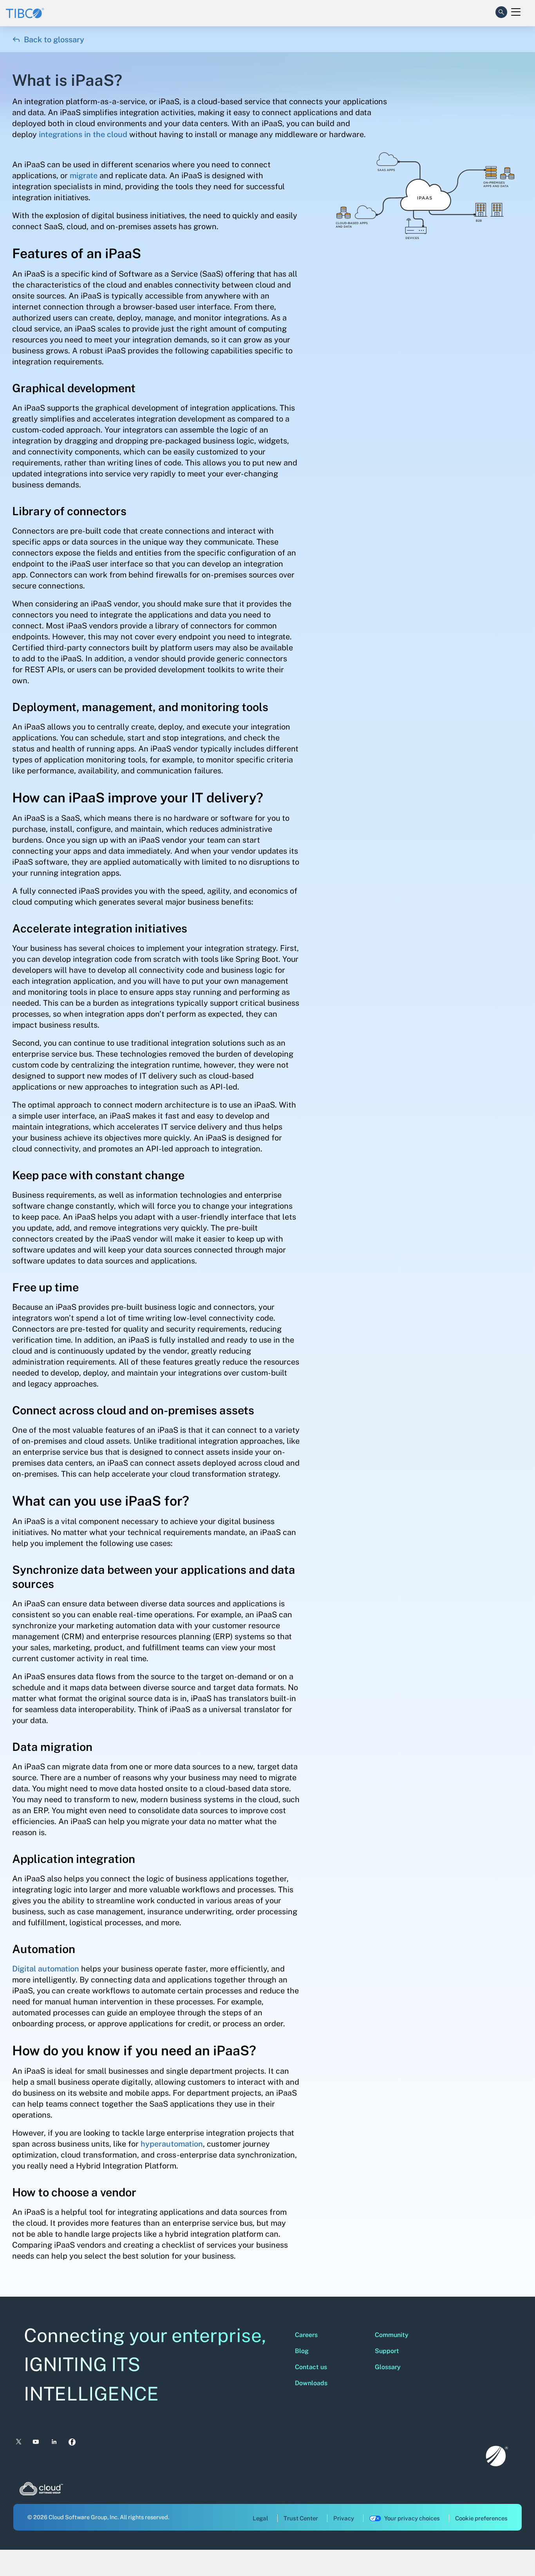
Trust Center (301, 2518)
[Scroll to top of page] (514, 2553)
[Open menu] (516, 12)
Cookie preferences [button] (481, 2518)
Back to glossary (48, 40)
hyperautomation (172, 2144)
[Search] (501, 11)
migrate (84, 176)
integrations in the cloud (83, 134)
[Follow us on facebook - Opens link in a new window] (72, 2442)
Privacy (344, 2518)
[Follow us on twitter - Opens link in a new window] (18, 2442)
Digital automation (46, 1969)
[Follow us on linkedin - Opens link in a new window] (54, 2442)
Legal (260, 2518)
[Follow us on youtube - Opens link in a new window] (36, 2442)
